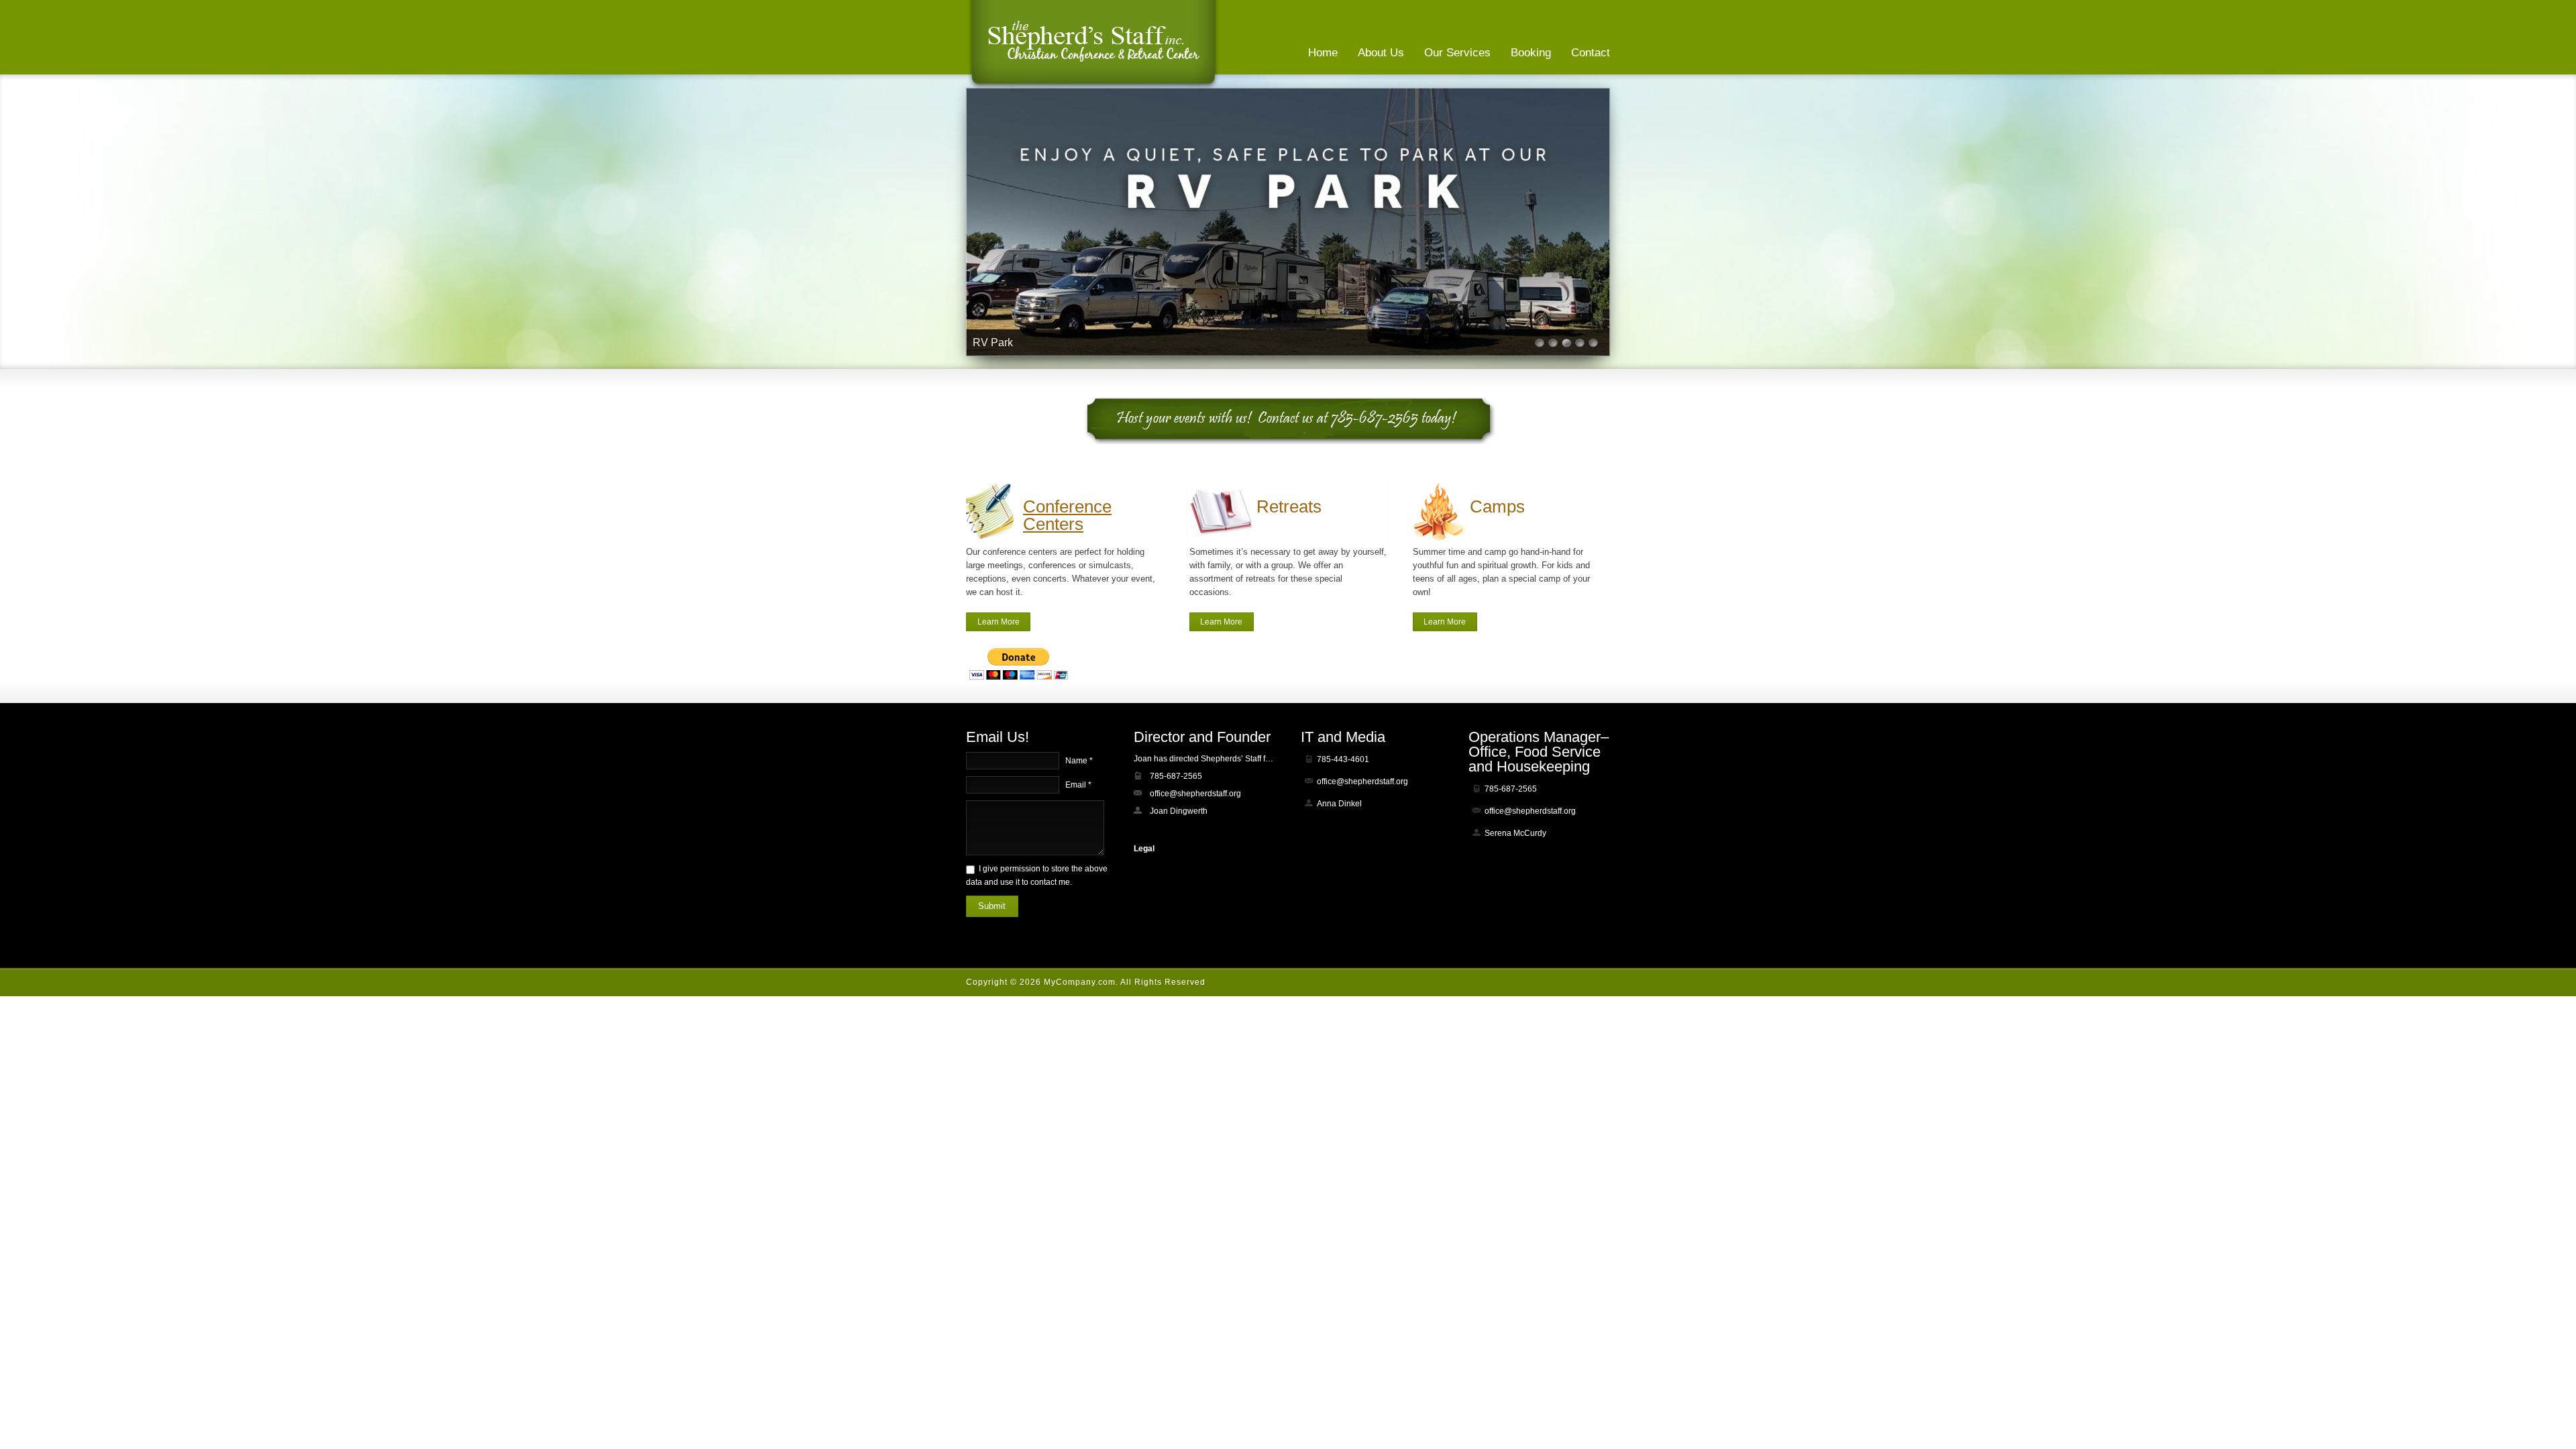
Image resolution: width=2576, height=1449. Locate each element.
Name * (1079, 761)
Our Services (1457, 53)
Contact (1591, 53)
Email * (1078, 785)
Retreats (1289, 506)
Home (1323, 53)
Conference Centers (1067, 515)
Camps (1497, 506)
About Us (1381, 53)
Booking (1531, 53)
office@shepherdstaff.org (1195, 794)
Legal (1144, 849)
